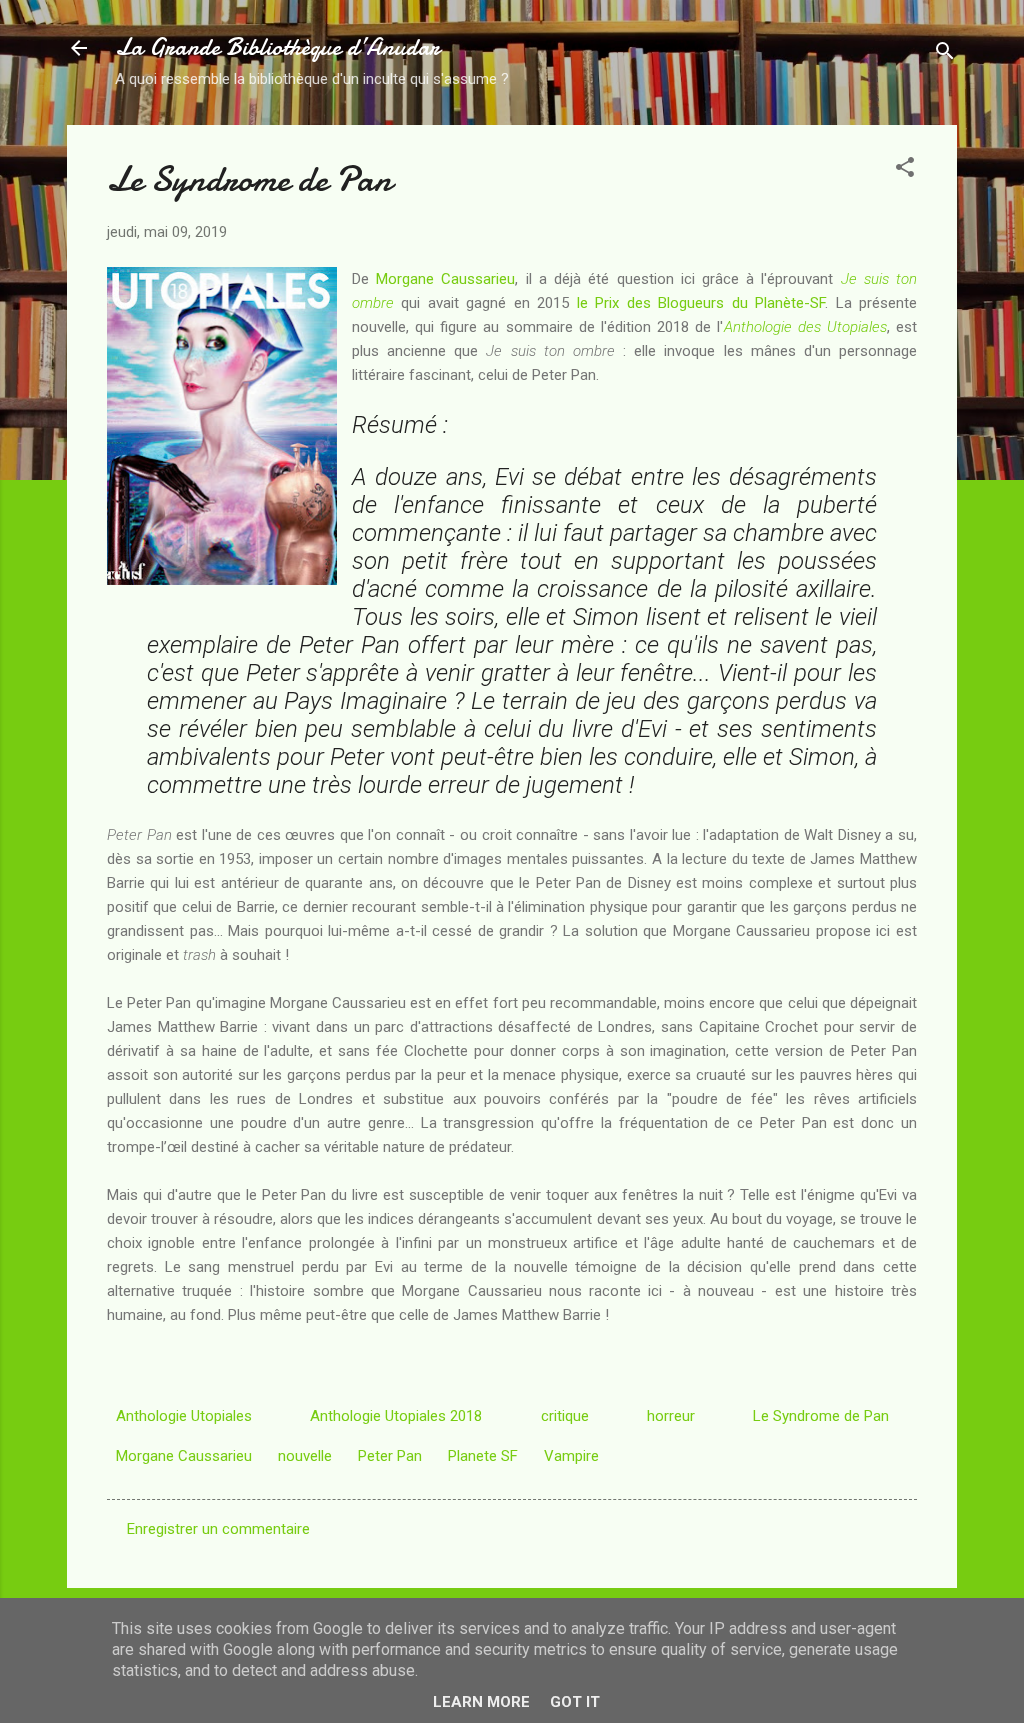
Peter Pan (390, 1456)
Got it (575, 1702)
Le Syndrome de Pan (821, 1416)
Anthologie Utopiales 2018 (396, 1416)
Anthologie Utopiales (184, 1416)
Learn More (481, 1702)
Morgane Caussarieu (445, 279)
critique (565, 1416)
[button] (905, 170)
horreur (671, 1416)
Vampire (571, 1456)
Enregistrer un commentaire (218, 1529)
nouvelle (305, 1456)
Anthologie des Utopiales (805, 327)
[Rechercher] (945, 54)
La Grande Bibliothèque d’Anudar (277, 47)
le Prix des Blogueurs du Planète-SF (701, 303)
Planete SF (483, 1456)
